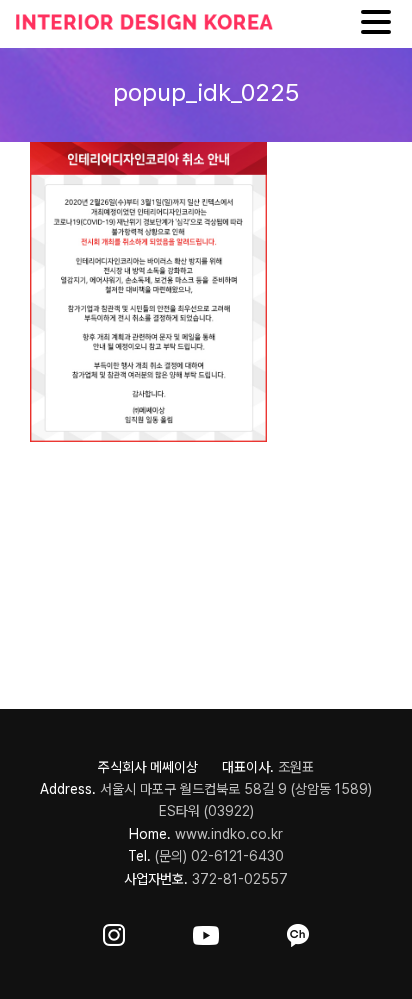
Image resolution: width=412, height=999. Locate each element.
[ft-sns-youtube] (206, 931)
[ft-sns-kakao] (298, 931)
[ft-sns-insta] (114, 931)
